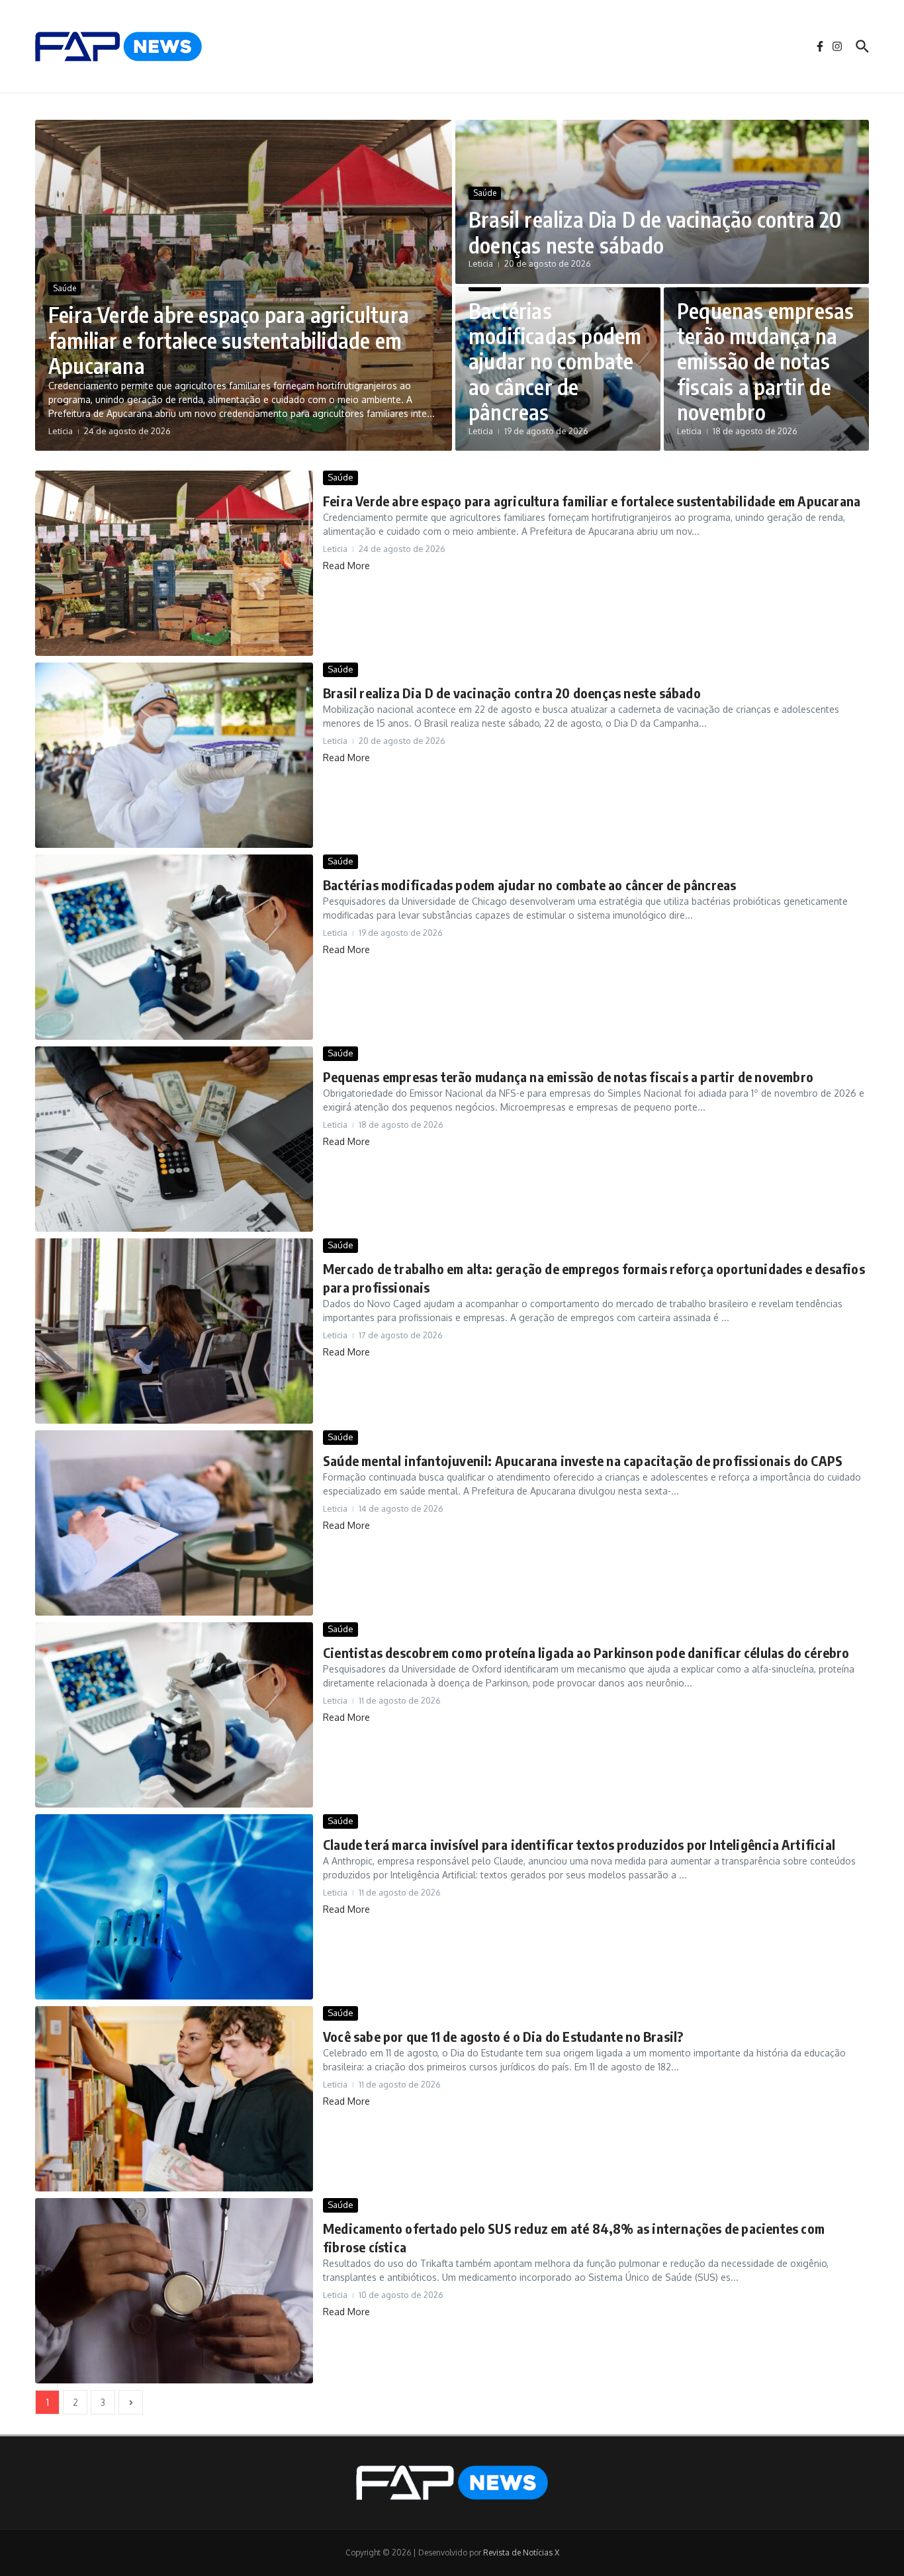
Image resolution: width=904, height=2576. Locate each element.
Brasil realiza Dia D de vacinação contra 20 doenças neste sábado (655, 232)
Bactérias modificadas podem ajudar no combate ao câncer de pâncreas (555, 361)
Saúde (65, 288)
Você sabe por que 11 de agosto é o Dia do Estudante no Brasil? (503, 2036)
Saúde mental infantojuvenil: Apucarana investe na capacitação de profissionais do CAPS (583, 1460)
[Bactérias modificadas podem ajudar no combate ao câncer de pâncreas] (174, 947)
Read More (346, 566)
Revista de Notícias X (521, 2553)
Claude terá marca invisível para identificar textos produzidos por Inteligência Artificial (579, 1844)
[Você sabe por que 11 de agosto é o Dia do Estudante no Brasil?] (174, 2099)
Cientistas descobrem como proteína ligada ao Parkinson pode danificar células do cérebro (586, 1652)
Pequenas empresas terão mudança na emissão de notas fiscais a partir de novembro (765, 361)
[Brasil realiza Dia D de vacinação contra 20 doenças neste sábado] (174, 755)
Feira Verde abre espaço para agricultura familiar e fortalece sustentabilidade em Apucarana (229, 340)
